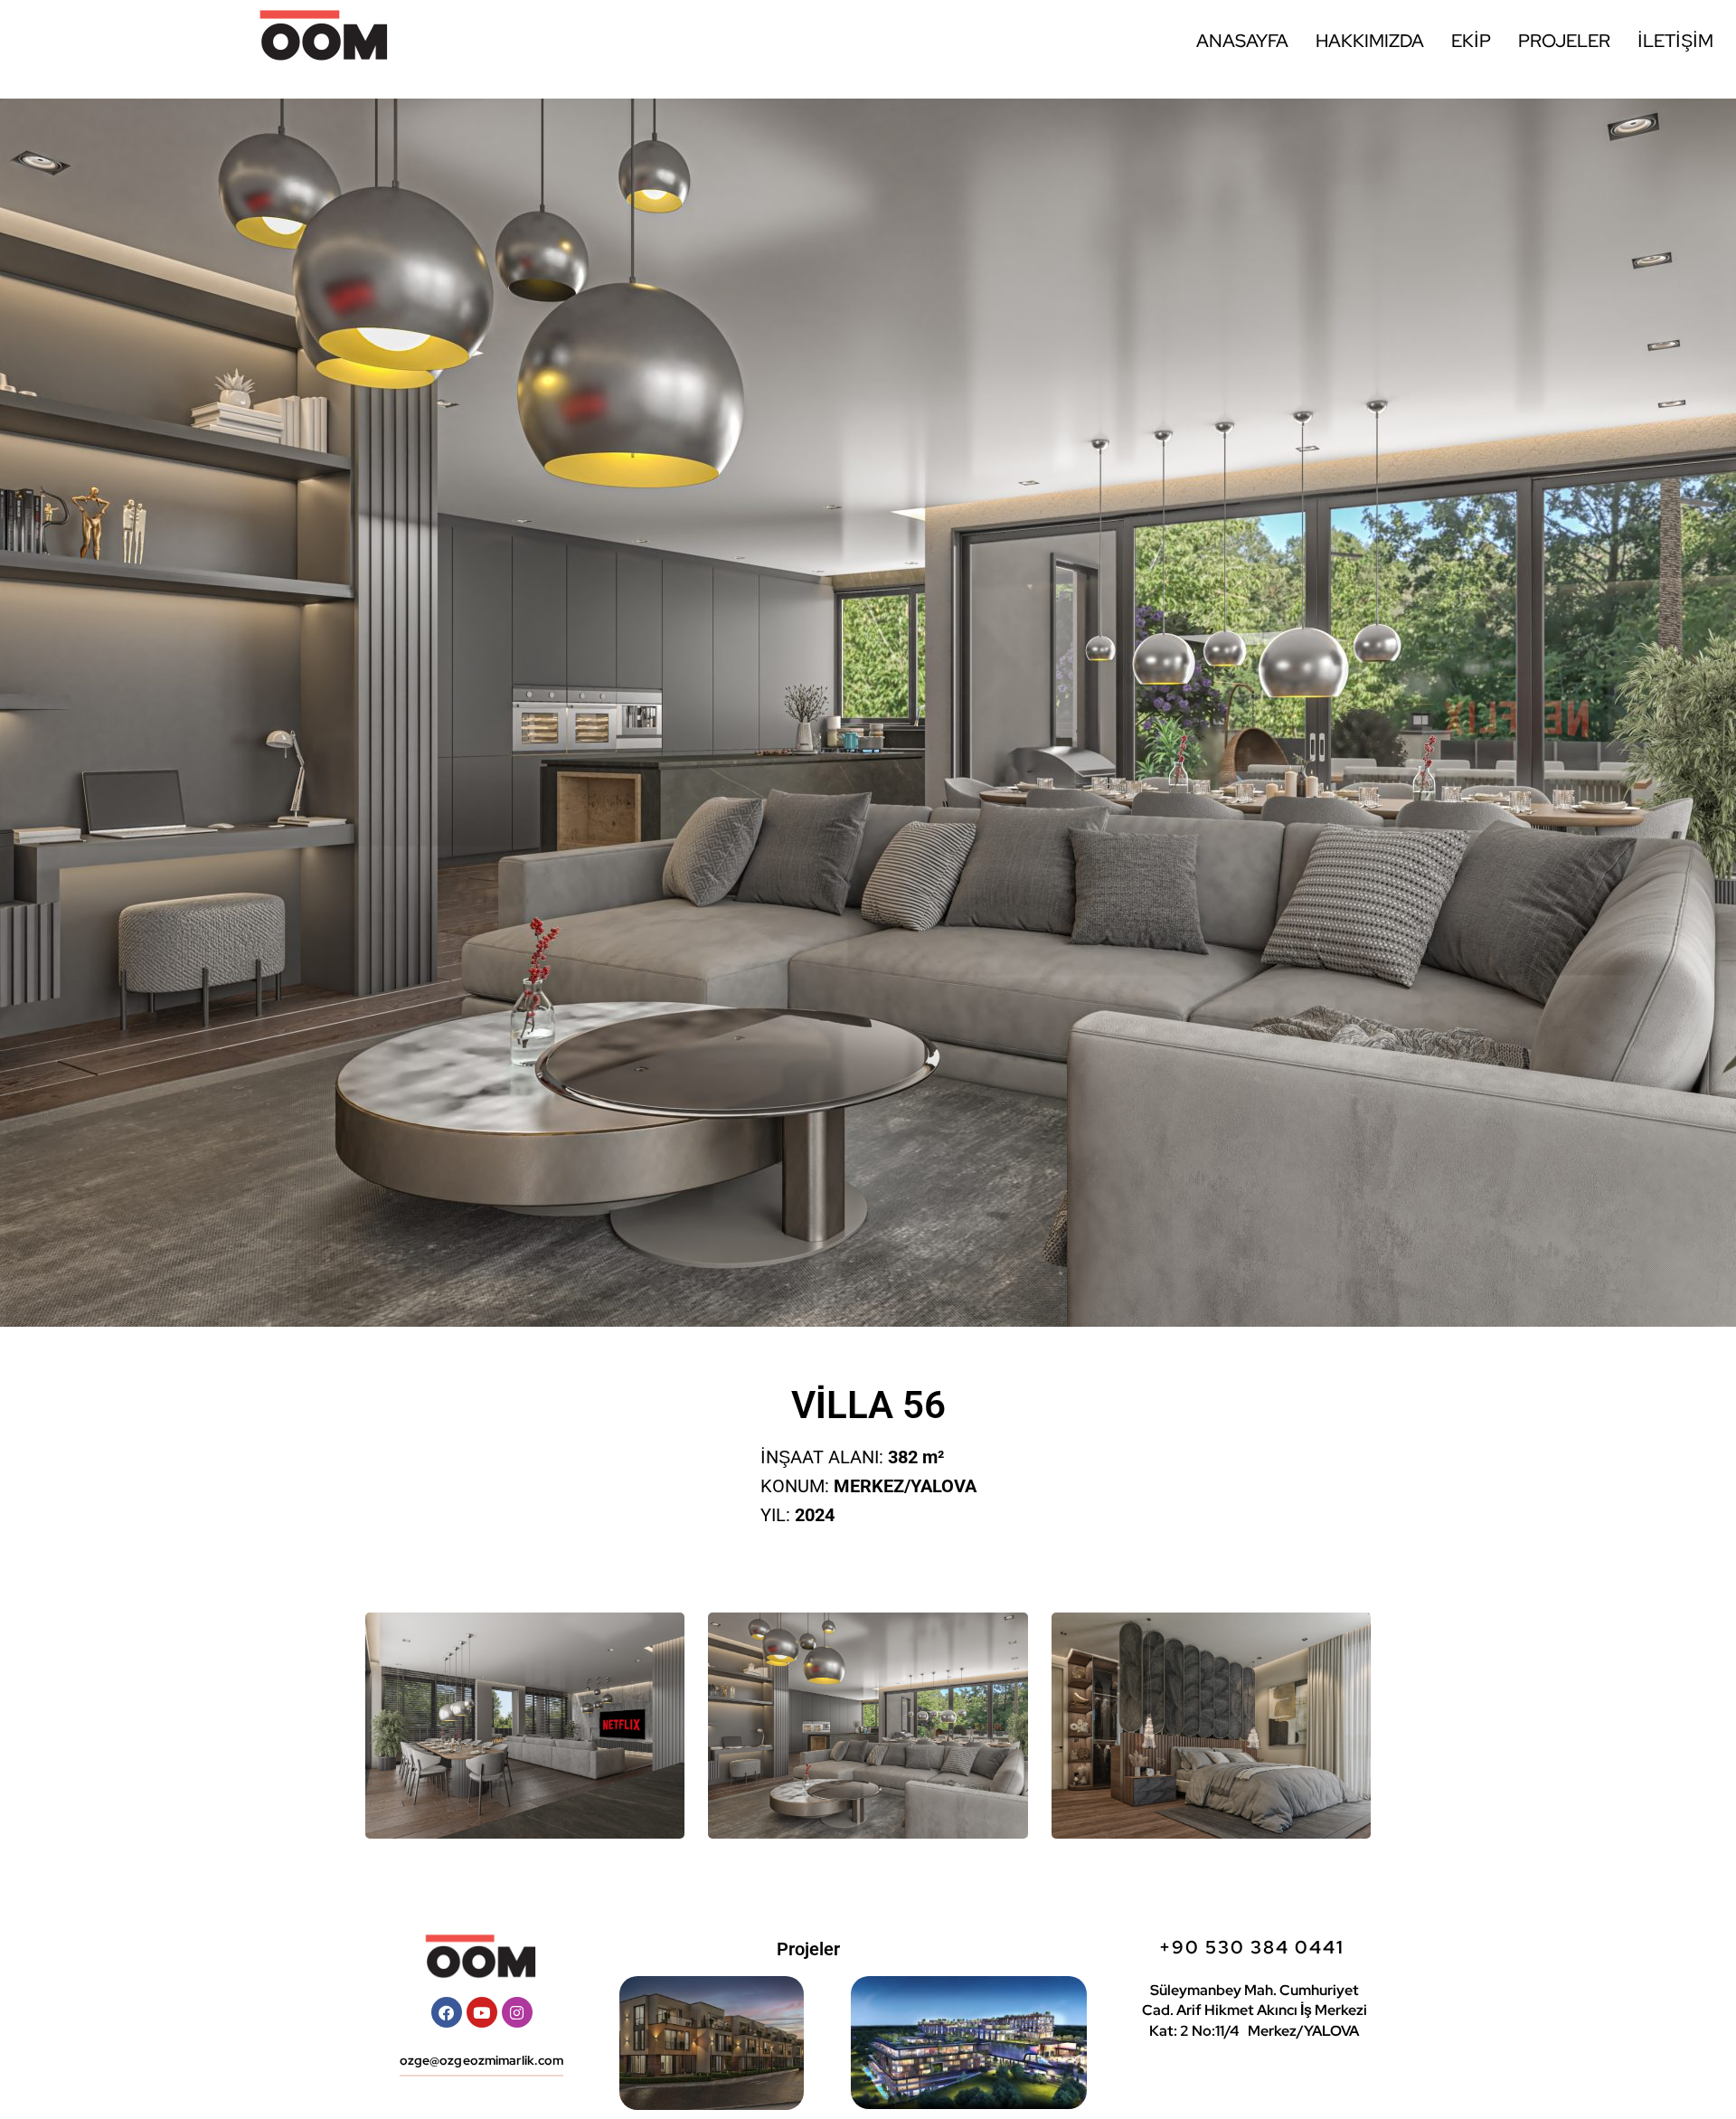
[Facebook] (447, 2012)
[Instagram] (517, 2012)
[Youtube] (482, 2012)
